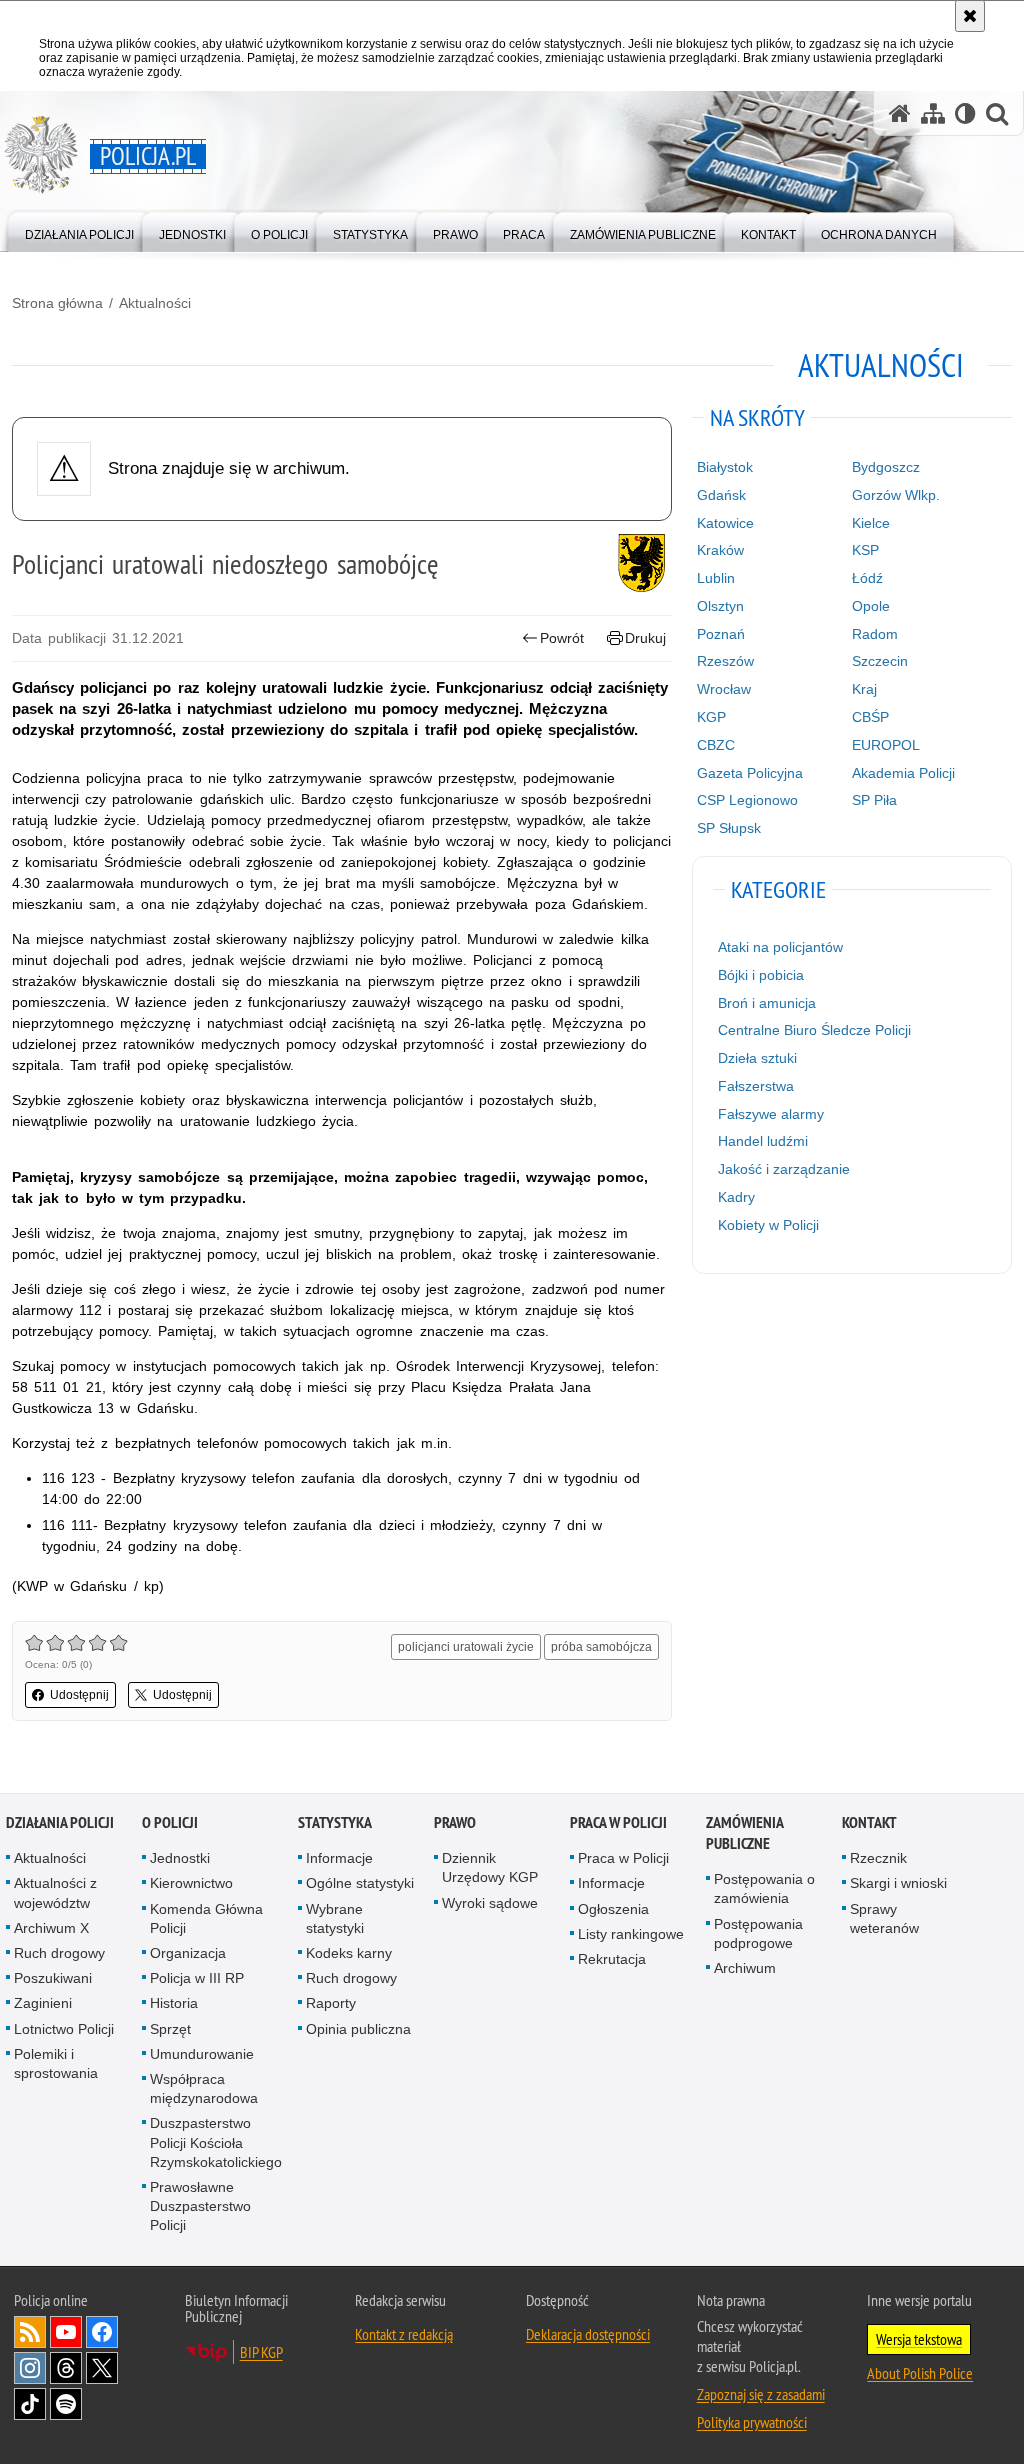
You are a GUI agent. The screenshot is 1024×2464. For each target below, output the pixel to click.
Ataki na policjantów (780, 947)
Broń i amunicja (767, 1003)
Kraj (864, 689)
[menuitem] (79, 230)
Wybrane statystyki (335, 1918)
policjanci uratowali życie (466, 1647)
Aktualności (155, 303)
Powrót (562, 638)
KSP (865, 550)
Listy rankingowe (631, 1934)
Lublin (716, 578)
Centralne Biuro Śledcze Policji (814, 1030)
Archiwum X (51, 1928)
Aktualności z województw (55, 1892)
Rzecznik (878, 1858)
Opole (871, 606)
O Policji (170, 1822)
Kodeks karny (349, 1953)
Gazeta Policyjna (750, 773)
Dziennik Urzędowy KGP (490, 1867)
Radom (875, 634)
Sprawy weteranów (884, 1918)
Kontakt (869, 1822)
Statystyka (335, 1822)
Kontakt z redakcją (404, 2334)
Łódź (867, 578)
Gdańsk (721, 495)
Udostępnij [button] (79, 1695)
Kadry (736, 1197)
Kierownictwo (191, 1883)
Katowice (725, 523)
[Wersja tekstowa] (965, 113)
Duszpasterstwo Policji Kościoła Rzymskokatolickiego (216, 2142)
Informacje (339, 1858)
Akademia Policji (903, 773)
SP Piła (874, 800)
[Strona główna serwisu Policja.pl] (900, 113)
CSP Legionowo (747, 800)
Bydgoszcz (886, 467)
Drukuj (645, 638)
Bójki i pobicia (761, 975)
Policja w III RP (197, 1978)
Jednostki (180, 1858)
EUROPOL (886, 745)
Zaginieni (43, 2003)
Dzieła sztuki (757, 1058)
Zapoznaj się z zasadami (761, 2394)
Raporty (331, 2003)
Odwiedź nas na (66, 2332)
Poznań (721, 634)
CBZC (716, 745)
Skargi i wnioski (898, 1883)
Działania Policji (60, 1822)
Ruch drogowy (59, 1953)
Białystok (725, 467)
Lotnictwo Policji (64, 2029)
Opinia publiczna (358, 2029)
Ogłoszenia (613, 1909)
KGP (711, 717)
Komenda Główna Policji (206, 1918)
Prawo (455, 1822)
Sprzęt (170, 2029)
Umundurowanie (202, 2054)
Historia (174, 2003)
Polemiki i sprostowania (56, 2063)
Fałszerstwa (756, 1086)
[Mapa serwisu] (933, 113)
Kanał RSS (30, 2332)
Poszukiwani (53, 1978)
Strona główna (57, 303)
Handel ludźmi (763, 1141)
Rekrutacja (612, 1959)
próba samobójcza (601, 1647)
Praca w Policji (618, 1822)
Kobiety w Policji (768, 1225)
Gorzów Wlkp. (896, 495)
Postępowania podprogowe (758, 1933)
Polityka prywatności (752, 2422)
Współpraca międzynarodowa (204, 2088)
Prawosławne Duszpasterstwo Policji (200, 2206)
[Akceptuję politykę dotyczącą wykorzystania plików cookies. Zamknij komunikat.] (970, 16)
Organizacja (188, 1953)
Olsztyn (720, 606)
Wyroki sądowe (490, 1903)
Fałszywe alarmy (771, 1114)
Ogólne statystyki (360, 1883)
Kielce (871, 523)
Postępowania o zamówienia (764, 1888)
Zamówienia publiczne (744, 1833)
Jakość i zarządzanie (784, 1169)
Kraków (720, 550)
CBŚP (870, 717)
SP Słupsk (729, 828)
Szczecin (880, 661)
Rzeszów (725, 661)
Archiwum (745, 1968)
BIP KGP (261, 2352)
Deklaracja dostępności (588, 2334)
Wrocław (724, 689)
